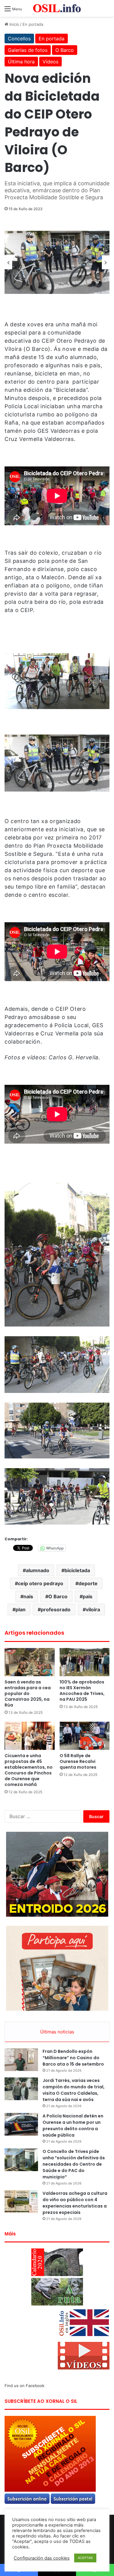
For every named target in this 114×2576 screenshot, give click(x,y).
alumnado (38, 1570)
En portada (33, 24)
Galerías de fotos (28, 50)
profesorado (56, 1609)
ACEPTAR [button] (85, 2558)
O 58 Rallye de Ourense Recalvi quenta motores (78, 1761)
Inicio (14, 24)
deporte (88, 1583)
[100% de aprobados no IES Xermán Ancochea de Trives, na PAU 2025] (85, 1662)
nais (28, 1596)
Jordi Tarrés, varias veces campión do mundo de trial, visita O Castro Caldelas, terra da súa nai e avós (74, 2090)
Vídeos (50, 62)
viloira (93, 1609)
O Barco (65, 50)
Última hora (21, 62)
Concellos (19, 39)
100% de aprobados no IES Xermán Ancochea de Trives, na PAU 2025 (82, 1691)
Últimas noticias (57, 2032)
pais (88, 1596)
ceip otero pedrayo (41, 1583)
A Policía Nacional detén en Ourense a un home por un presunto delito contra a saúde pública (73, 2125)
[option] (57, 262)
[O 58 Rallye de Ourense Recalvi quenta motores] (85, 1736)
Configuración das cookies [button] (42, 2558)
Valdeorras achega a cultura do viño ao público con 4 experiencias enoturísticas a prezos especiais (75, 2203)
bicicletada (77, 1570)
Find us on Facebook (24, 2386)
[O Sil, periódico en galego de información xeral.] (57, 8)
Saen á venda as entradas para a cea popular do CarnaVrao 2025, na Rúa (28, 1693)
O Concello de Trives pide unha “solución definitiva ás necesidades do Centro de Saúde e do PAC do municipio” (74, 2164)
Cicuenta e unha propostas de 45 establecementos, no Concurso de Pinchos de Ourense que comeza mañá (29, 1770)
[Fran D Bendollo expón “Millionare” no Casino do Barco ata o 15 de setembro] (21, 2060)
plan (21, 1609)
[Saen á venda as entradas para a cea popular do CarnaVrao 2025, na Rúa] (30, 1662)
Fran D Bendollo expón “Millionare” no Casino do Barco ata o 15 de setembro (73, 2058)
